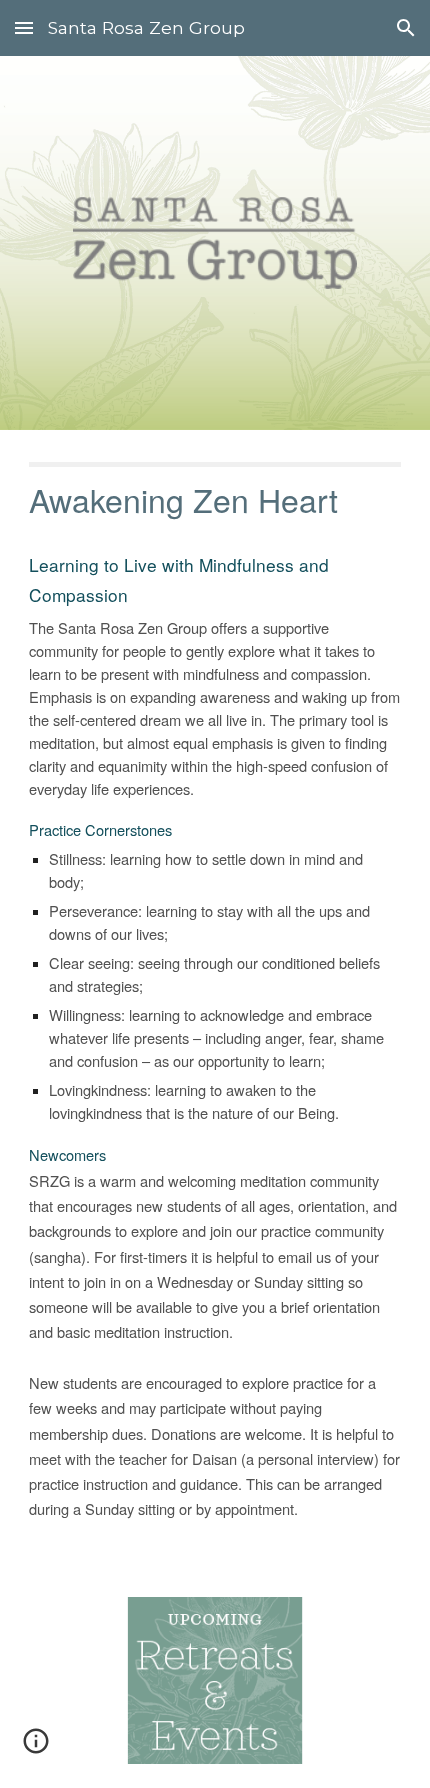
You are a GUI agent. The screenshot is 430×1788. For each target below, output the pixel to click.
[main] (215, 1001)
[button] (24, 27)
